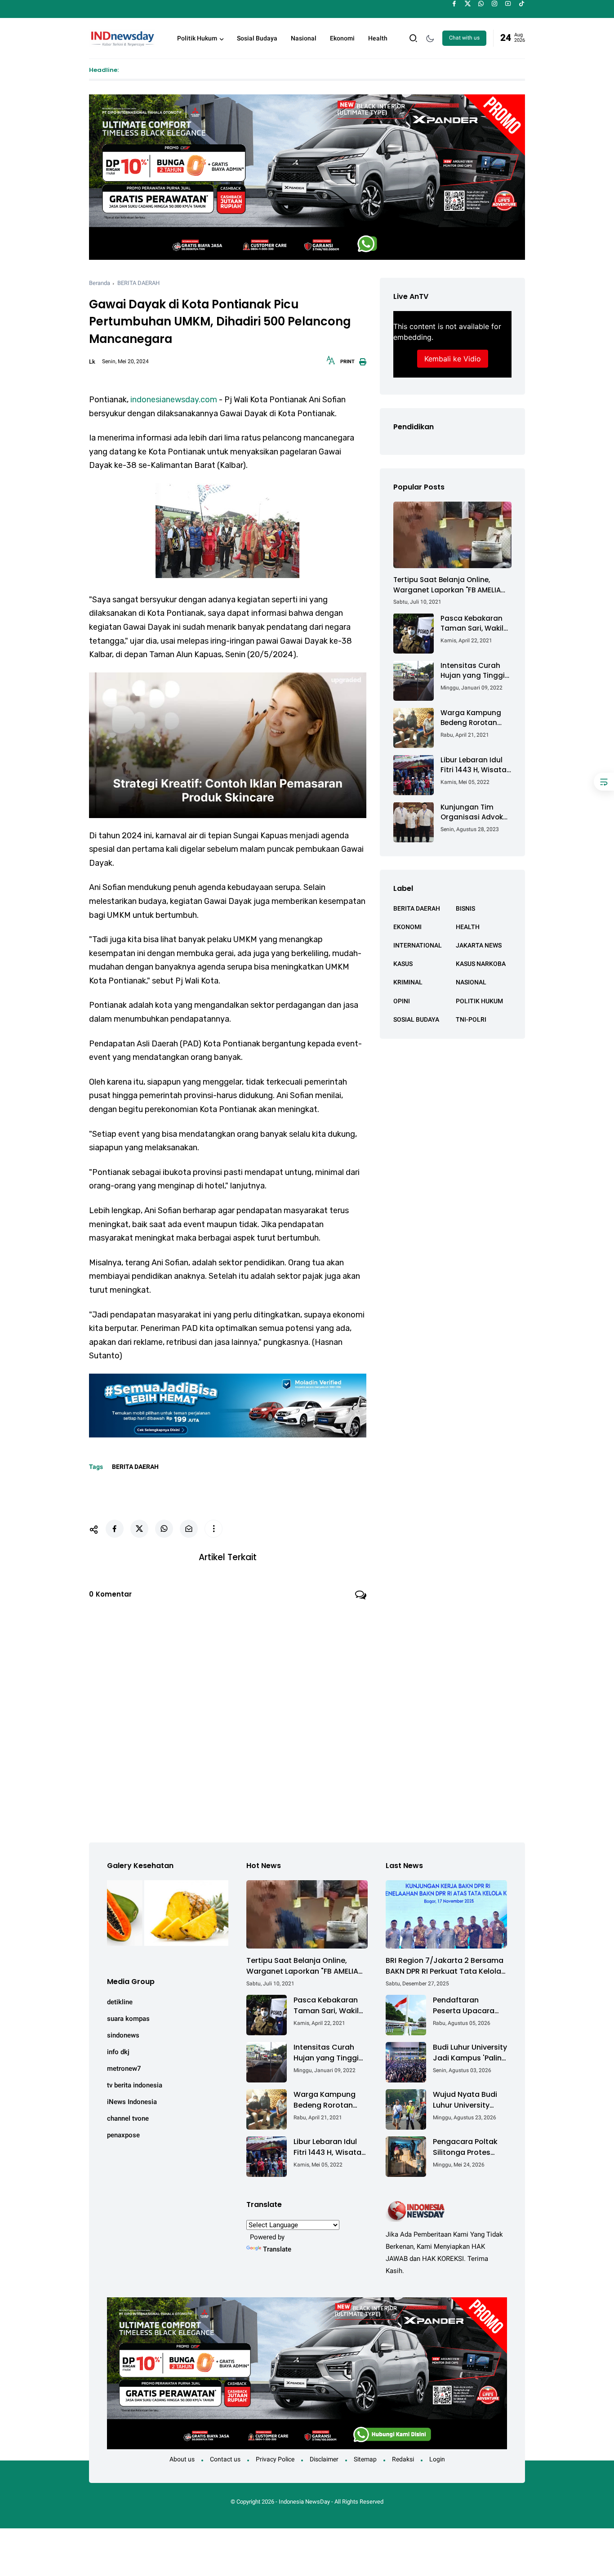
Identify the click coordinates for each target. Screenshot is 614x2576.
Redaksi (403, 2459)
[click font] (331, 363)
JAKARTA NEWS (479, 945)
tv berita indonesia (135, 2085)
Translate (277, 2249)
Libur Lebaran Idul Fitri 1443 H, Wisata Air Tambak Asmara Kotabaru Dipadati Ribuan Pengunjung (476, 765)
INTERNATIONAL (418, 945)
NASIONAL (471, 982)
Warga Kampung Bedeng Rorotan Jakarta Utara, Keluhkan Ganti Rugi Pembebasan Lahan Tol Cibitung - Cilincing (476, 718)
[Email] (189, 1529)
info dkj (118, 2052)
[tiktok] (522, 4)
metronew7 (124, 2069)
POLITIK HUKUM (479, 1001)
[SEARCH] (414, 38)
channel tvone (128, 2118)
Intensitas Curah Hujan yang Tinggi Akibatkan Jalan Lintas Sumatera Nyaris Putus (473, 670)
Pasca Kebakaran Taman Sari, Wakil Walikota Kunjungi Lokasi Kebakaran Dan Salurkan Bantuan (472, 623)
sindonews (123, 2035)
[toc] (604, 782)
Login (437, 2459)
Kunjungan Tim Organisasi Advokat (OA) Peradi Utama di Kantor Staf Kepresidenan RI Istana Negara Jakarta (476, 812)
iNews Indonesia (132, 2102)
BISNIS (465, 908)
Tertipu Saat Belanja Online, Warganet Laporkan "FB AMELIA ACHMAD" (447, 585)
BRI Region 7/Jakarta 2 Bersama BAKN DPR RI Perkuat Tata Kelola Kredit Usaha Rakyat (445, 1966)
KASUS (403, 964)
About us (182, 2459)
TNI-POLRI (471, 1019)
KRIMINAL (408, 982)
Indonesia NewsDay (304, 2502)
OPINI (402, 1001)
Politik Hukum (197, 38)
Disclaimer (324, 2459)
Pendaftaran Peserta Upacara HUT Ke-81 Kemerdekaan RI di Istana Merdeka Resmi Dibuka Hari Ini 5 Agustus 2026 (467, 2006)
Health (378, 38)
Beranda (100, 283)
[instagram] (495, 4)
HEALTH (468, 926)
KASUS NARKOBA (481, 964)
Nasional (304, 38)
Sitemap (365, 2459)
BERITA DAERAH (138, 283)
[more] (214, 1529)
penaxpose (123, 2135)
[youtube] (508, 4)
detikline (120, 2002)
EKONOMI (407, 926)
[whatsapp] (481, 4)
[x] (468, 4)
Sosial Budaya (257, 38)
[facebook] (454, 4)
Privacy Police (275, 2459)
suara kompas (128, 2019)
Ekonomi (342, 38)
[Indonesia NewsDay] (122, 37)
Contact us (225, 2459)
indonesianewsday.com (174, 400)
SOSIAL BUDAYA (416, 1019)
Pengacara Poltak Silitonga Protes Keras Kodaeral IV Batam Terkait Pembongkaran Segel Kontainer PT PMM (467, 2147)
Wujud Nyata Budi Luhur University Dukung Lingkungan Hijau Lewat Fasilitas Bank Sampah (469, 2100)
